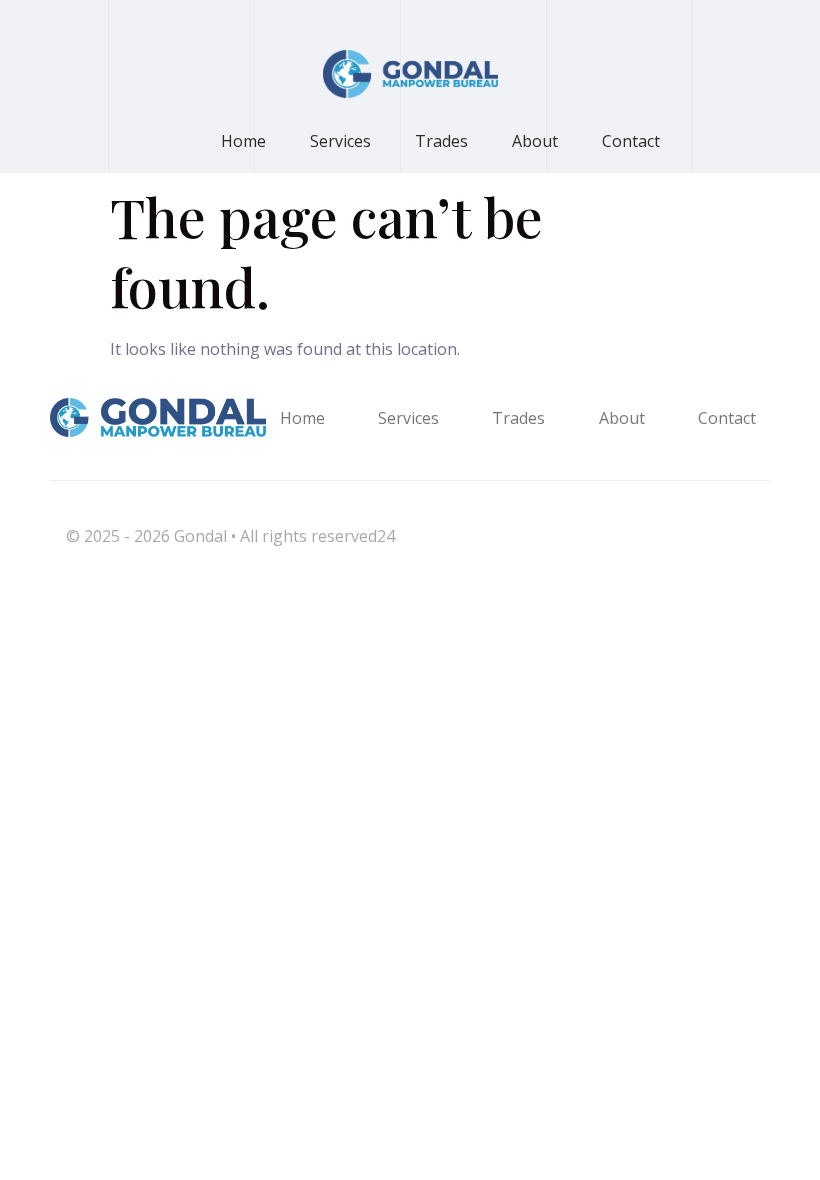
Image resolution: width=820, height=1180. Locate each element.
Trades (441, 141)
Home (243, 141)
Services (340, 141)
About (535, 141)
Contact (631, 141)
